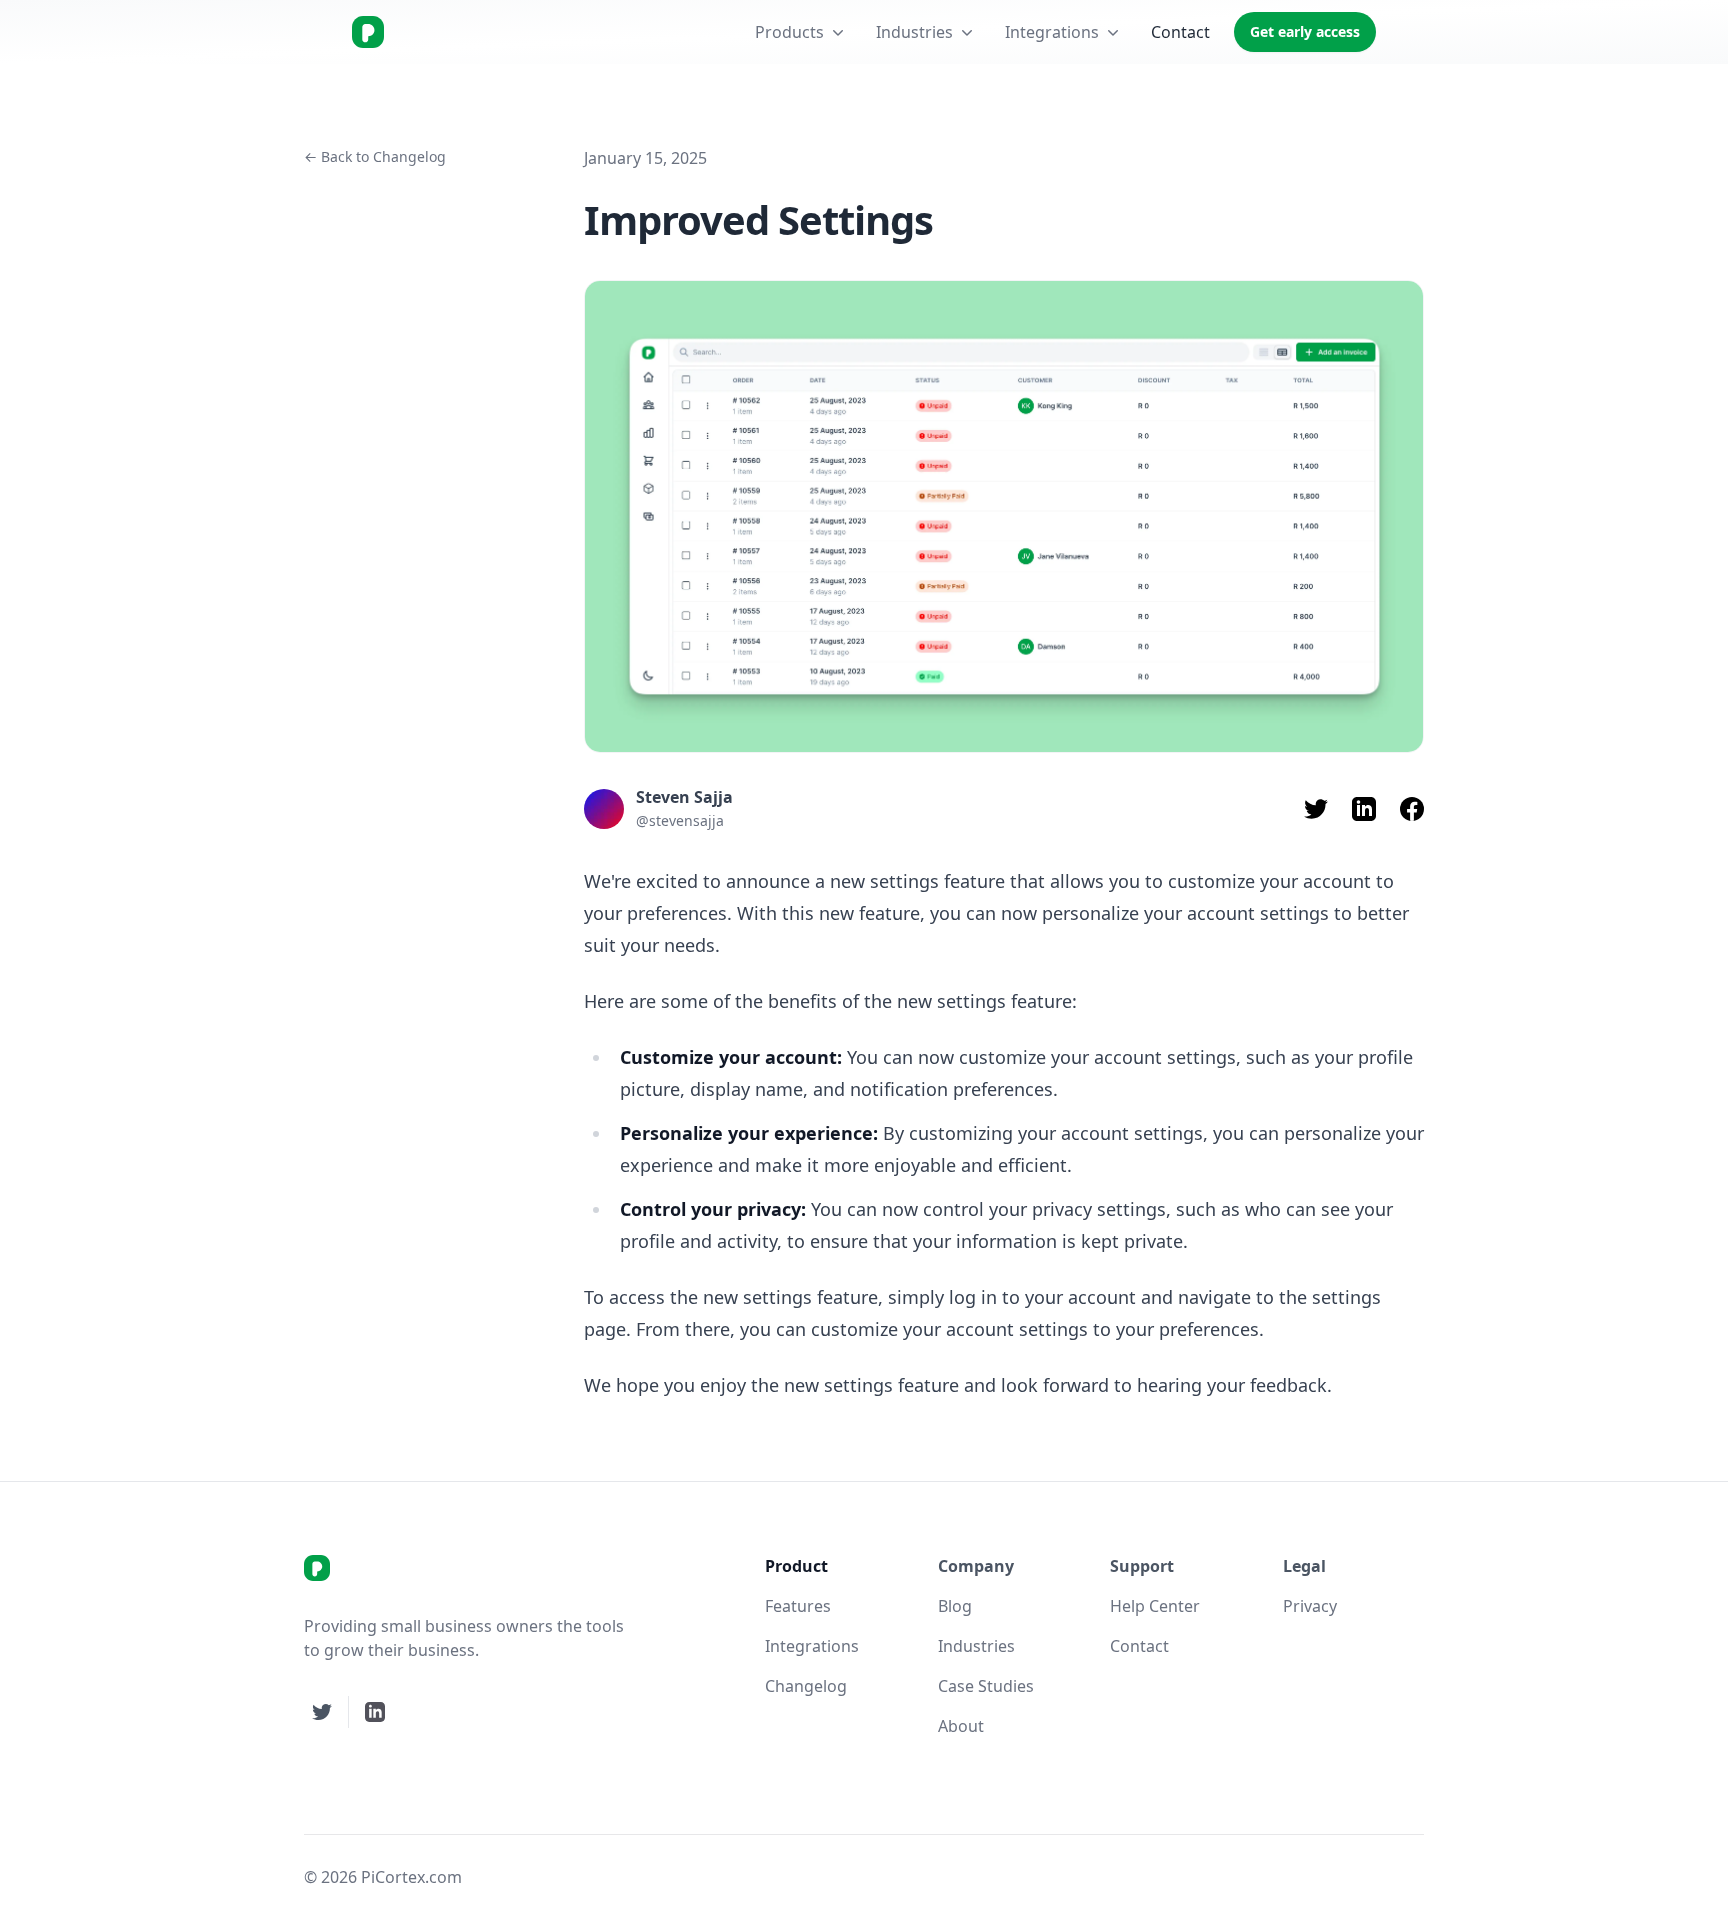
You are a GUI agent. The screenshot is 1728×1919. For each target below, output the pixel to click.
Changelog (806, 1686)
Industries (914, 32)
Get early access (1305, 31)
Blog (955, 1606)
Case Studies (986, 1686)
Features (798, 1606)
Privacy (1310, 1606)
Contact (1180, 32)
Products (789, 32)
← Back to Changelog (375, 156)
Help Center (1155, 1606)
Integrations (1052, 32)
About (961, 1726)
